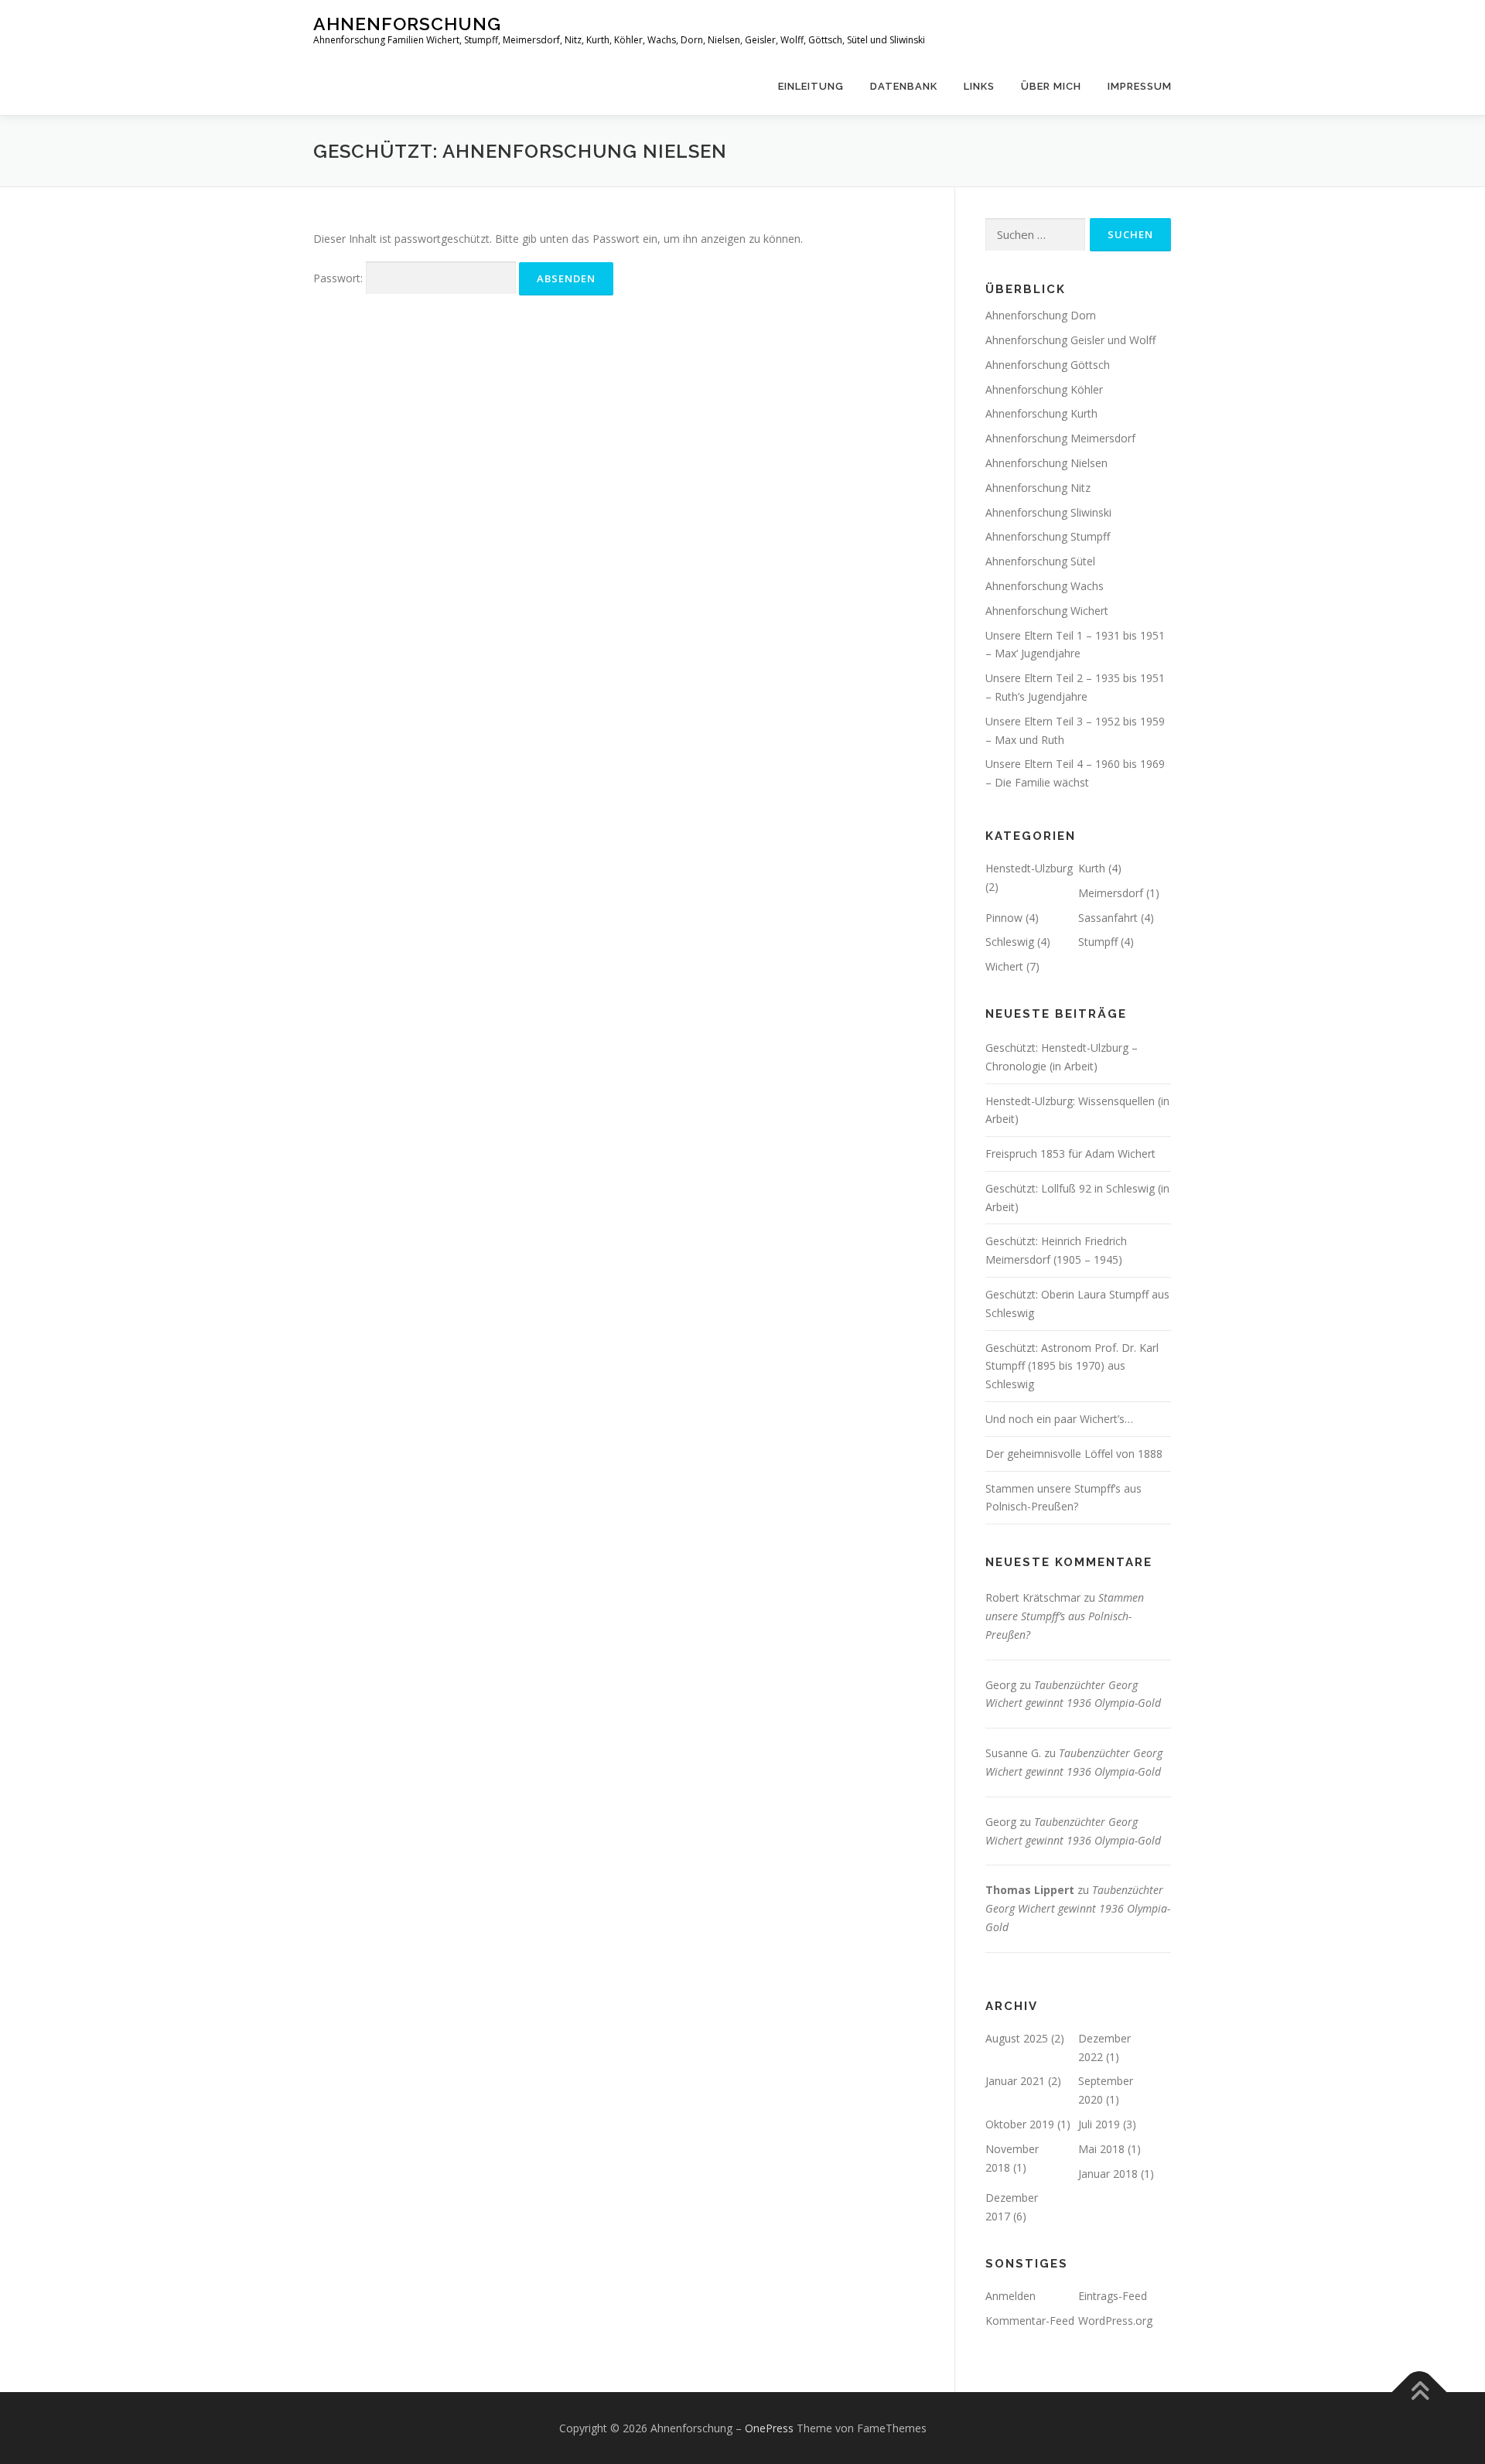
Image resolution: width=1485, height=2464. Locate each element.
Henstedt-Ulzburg (1029, 868)
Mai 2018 (1101, 2149)
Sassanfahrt (1108, 918)
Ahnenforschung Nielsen (1046, 463)
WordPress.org (1115, 2321)
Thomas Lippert (1030, 1890)
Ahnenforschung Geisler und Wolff (1070, 340)
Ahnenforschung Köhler (1044, 389)
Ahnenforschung (407, 24)
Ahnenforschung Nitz (1038, 488)
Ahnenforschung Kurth (1041, 413)
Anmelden (1010, 2296)
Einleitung (811, 86)
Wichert (1004, 966)
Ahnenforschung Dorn (1041, 315)
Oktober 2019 (1020, 2124)
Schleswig (1010, 942)
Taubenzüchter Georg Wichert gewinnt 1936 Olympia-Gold (1078, 1908)
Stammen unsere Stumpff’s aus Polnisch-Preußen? (1065, 1616)
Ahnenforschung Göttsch (1048, 365)
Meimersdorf (1111, 893)
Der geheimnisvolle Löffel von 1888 (1074, 1454)
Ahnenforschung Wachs (1045, 586)
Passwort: (340, 278)
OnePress (769, 2428)
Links (979, 86)
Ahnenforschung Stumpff (1048, 536)
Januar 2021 (1015, 2081)
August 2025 (1017, 2038)
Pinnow (1004, 918)
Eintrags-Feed (1113, 2296)
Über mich (1051, 86)
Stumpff (1098, 942)
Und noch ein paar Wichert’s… (1059, 1419)
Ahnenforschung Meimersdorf (1060, 438)
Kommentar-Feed (1030, 2321)
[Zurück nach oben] (1420, 2392)
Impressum (1140, 86)
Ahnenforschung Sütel (1040, 561)
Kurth (1092, 868)
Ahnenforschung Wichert (1047, 611)
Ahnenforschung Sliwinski (1048, 512)
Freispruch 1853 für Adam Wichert (1070, 1154)
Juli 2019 (1099, 2124)
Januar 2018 (1108, 2174)
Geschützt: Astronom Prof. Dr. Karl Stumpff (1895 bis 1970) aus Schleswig (1072, 1366)
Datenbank (904, 86)
